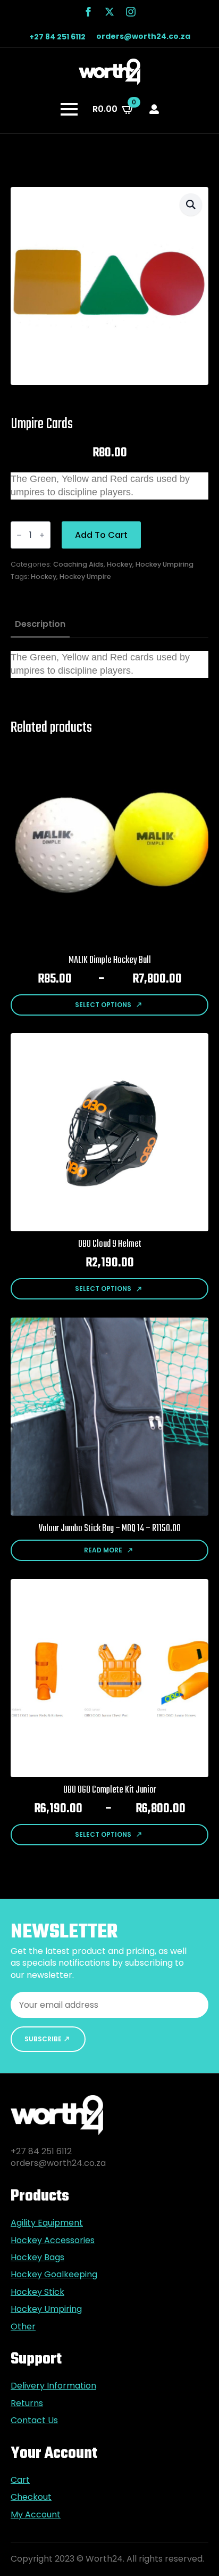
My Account (36, 2515)
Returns (27, 2403)
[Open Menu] (69, 109)
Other (23, 2327)
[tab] (40, 624)
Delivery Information (53, 2386)
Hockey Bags (37, 2258)
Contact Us (34, 2420)
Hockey (120, 564)
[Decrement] (19, 535)
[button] (191, 205)
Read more (103, 1550)
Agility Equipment (47, 2223)
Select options (103, 1005)
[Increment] (42, 535)
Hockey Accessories (53, 2240)
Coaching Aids (78, 564)
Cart (20, 2480)
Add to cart (101, 535)
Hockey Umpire (85, 576)
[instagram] (131, 12)
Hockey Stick (37, 2292)
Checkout (31, 2497)
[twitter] (109, 12)
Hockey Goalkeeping (54, 2275)
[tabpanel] (109, 664)
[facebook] (88, 12)
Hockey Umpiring (165, 564)
